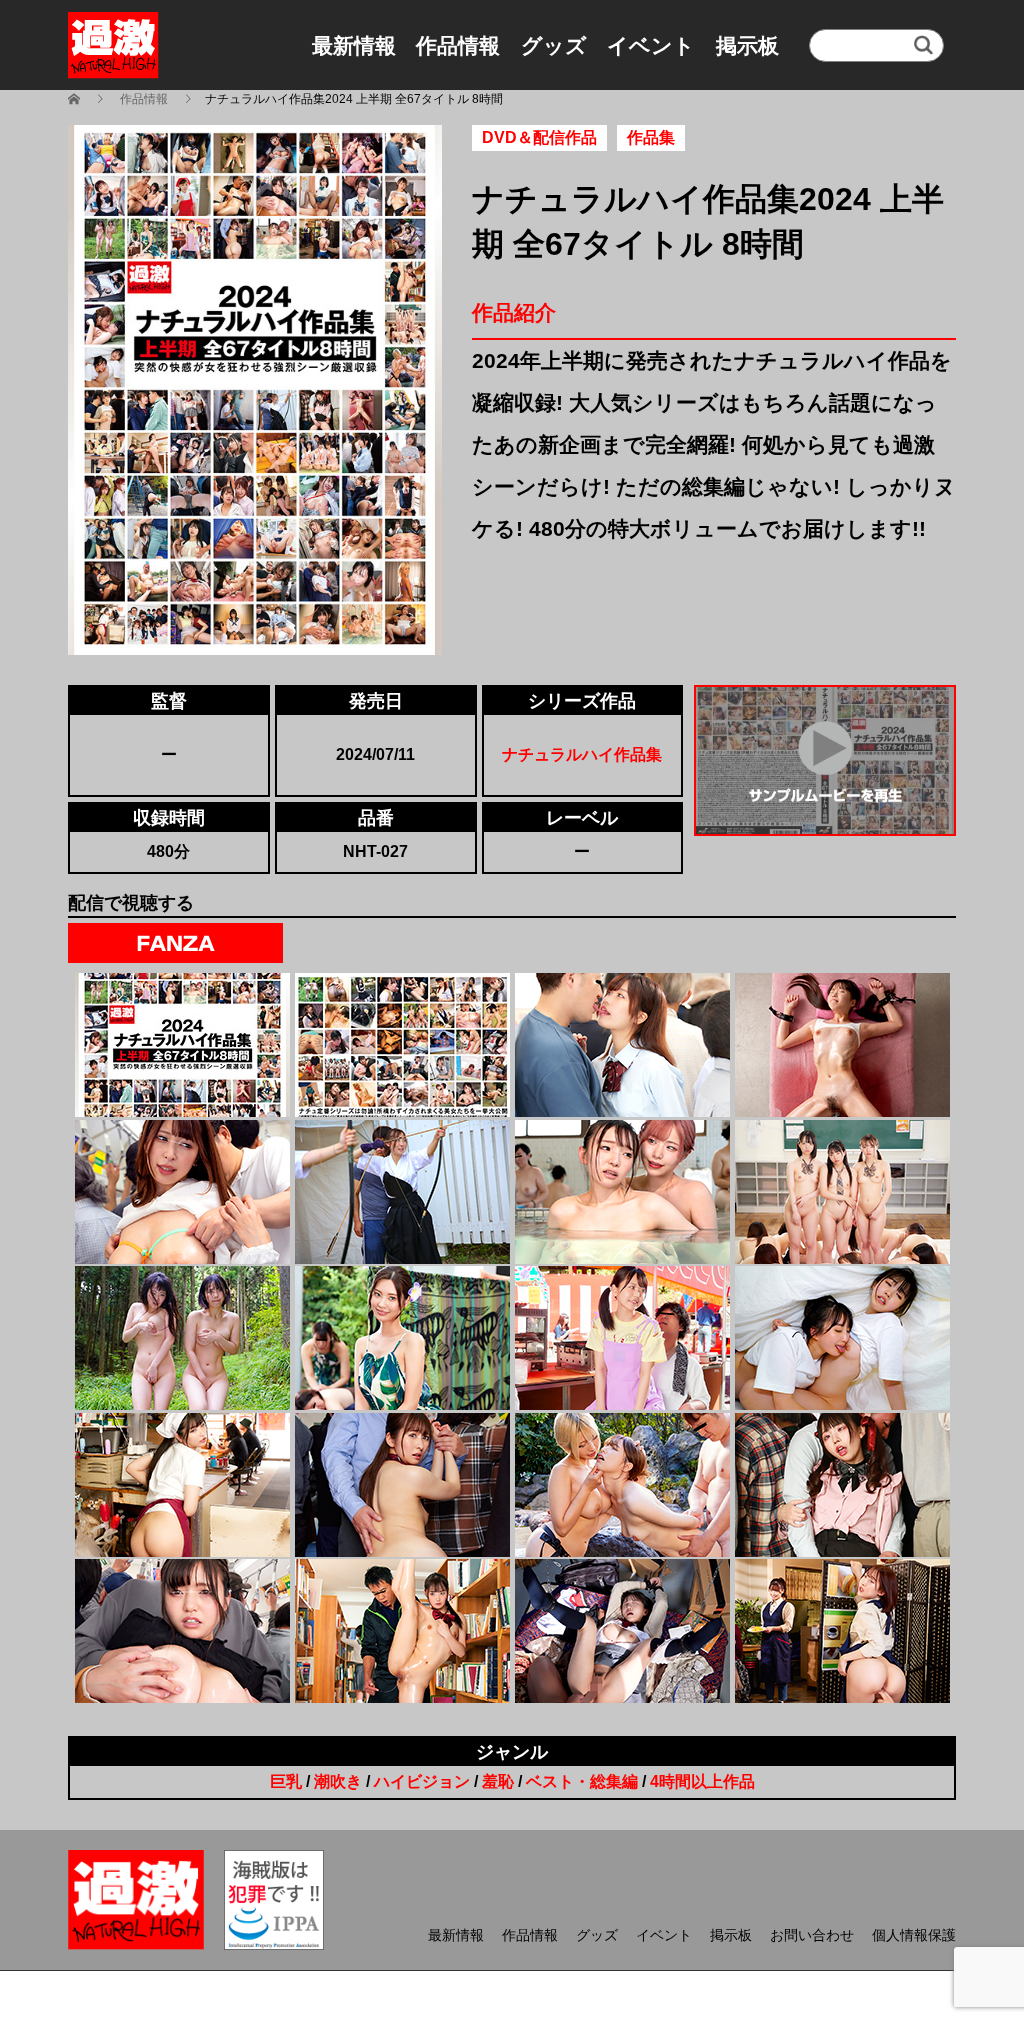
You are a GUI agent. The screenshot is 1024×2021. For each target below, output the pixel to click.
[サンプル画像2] (402, 1045)
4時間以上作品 (702, 1781)
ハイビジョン (422, 1781)
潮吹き (338, 1781)
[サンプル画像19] (622, 1631)
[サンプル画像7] (622, 1192)
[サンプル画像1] (182, 1045)
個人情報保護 (914, 1935)
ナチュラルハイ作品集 (582, 754)
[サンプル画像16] (842, 1485)
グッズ (554, 45)
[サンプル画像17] (182, 1631)
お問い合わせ (812, 1935)
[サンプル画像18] (402, 1631)
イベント (651, 45)
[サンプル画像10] (402, 1338)
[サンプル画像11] (622, 1338)
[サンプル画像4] (842, 1045)
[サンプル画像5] (182, 1192)
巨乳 (286, 1781)
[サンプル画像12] (842, 1338)
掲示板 (747, 45)
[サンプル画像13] (182, 1485)
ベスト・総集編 (582, 1781)
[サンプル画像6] (402, 1192)
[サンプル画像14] (402, 1485)
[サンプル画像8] (842, 1192)
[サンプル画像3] (622, 1045)
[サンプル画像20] (842, 1631)
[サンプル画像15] (622, 1485)
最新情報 (354, 45)
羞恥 (498, 1781)
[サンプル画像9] (182, 1338)
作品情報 (458, 45)
